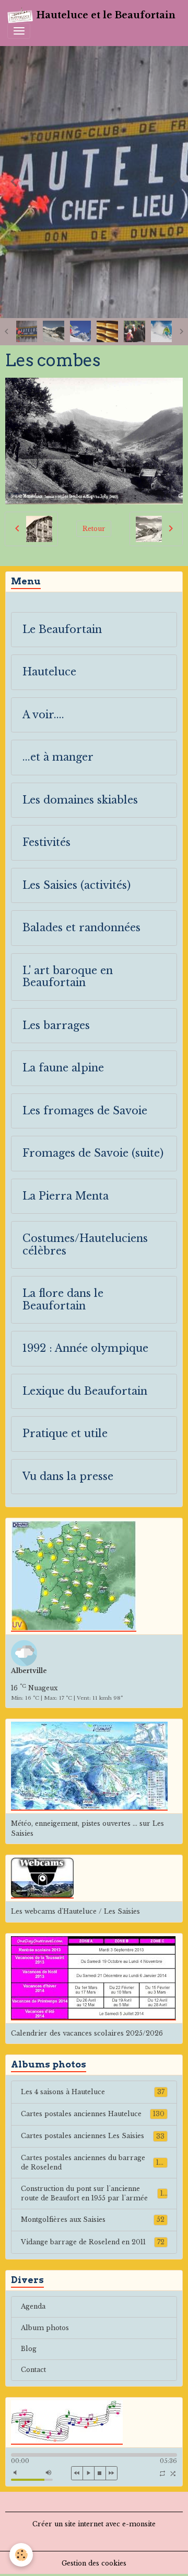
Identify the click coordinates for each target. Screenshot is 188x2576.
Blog (29, 2349)
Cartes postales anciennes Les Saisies (93, 2136)
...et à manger (58, 757)
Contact (33, 2370)
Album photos (45, 2328)
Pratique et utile (65, 1434)
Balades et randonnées (81, 928)
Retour (94, 529)
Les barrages (56, 1026)
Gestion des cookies (94, 2563)
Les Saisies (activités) (77, 885)
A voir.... (43, 715)
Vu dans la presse (68, 1477)
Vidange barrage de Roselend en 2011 (93, 2242)
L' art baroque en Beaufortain (68, 977)
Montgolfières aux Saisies (93, 2219)
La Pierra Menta (66, 1196)
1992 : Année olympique (85, 1348)
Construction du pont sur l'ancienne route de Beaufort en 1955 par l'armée (94, 2193)
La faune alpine (63, 1068)
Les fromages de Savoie (85, 1111)
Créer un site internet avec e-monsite (94, 2524)
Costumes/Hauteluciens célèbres (85, 1245)
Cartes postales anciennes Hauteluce (93, 2114)
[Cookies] (21, 2555)
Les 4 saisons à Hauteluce (93, 2092)
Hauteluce (49, 672)
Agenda (33, 2306)
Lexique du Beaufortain (85, 1391)
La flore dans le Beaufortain (63, 1300)
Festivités (46, 843)
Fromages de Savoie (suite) (93, 1153)
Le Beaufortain (62, 630)
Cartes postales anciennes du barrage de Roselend (94, 2162)
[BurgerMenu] (19, 31)
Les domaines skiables (80, 800)
